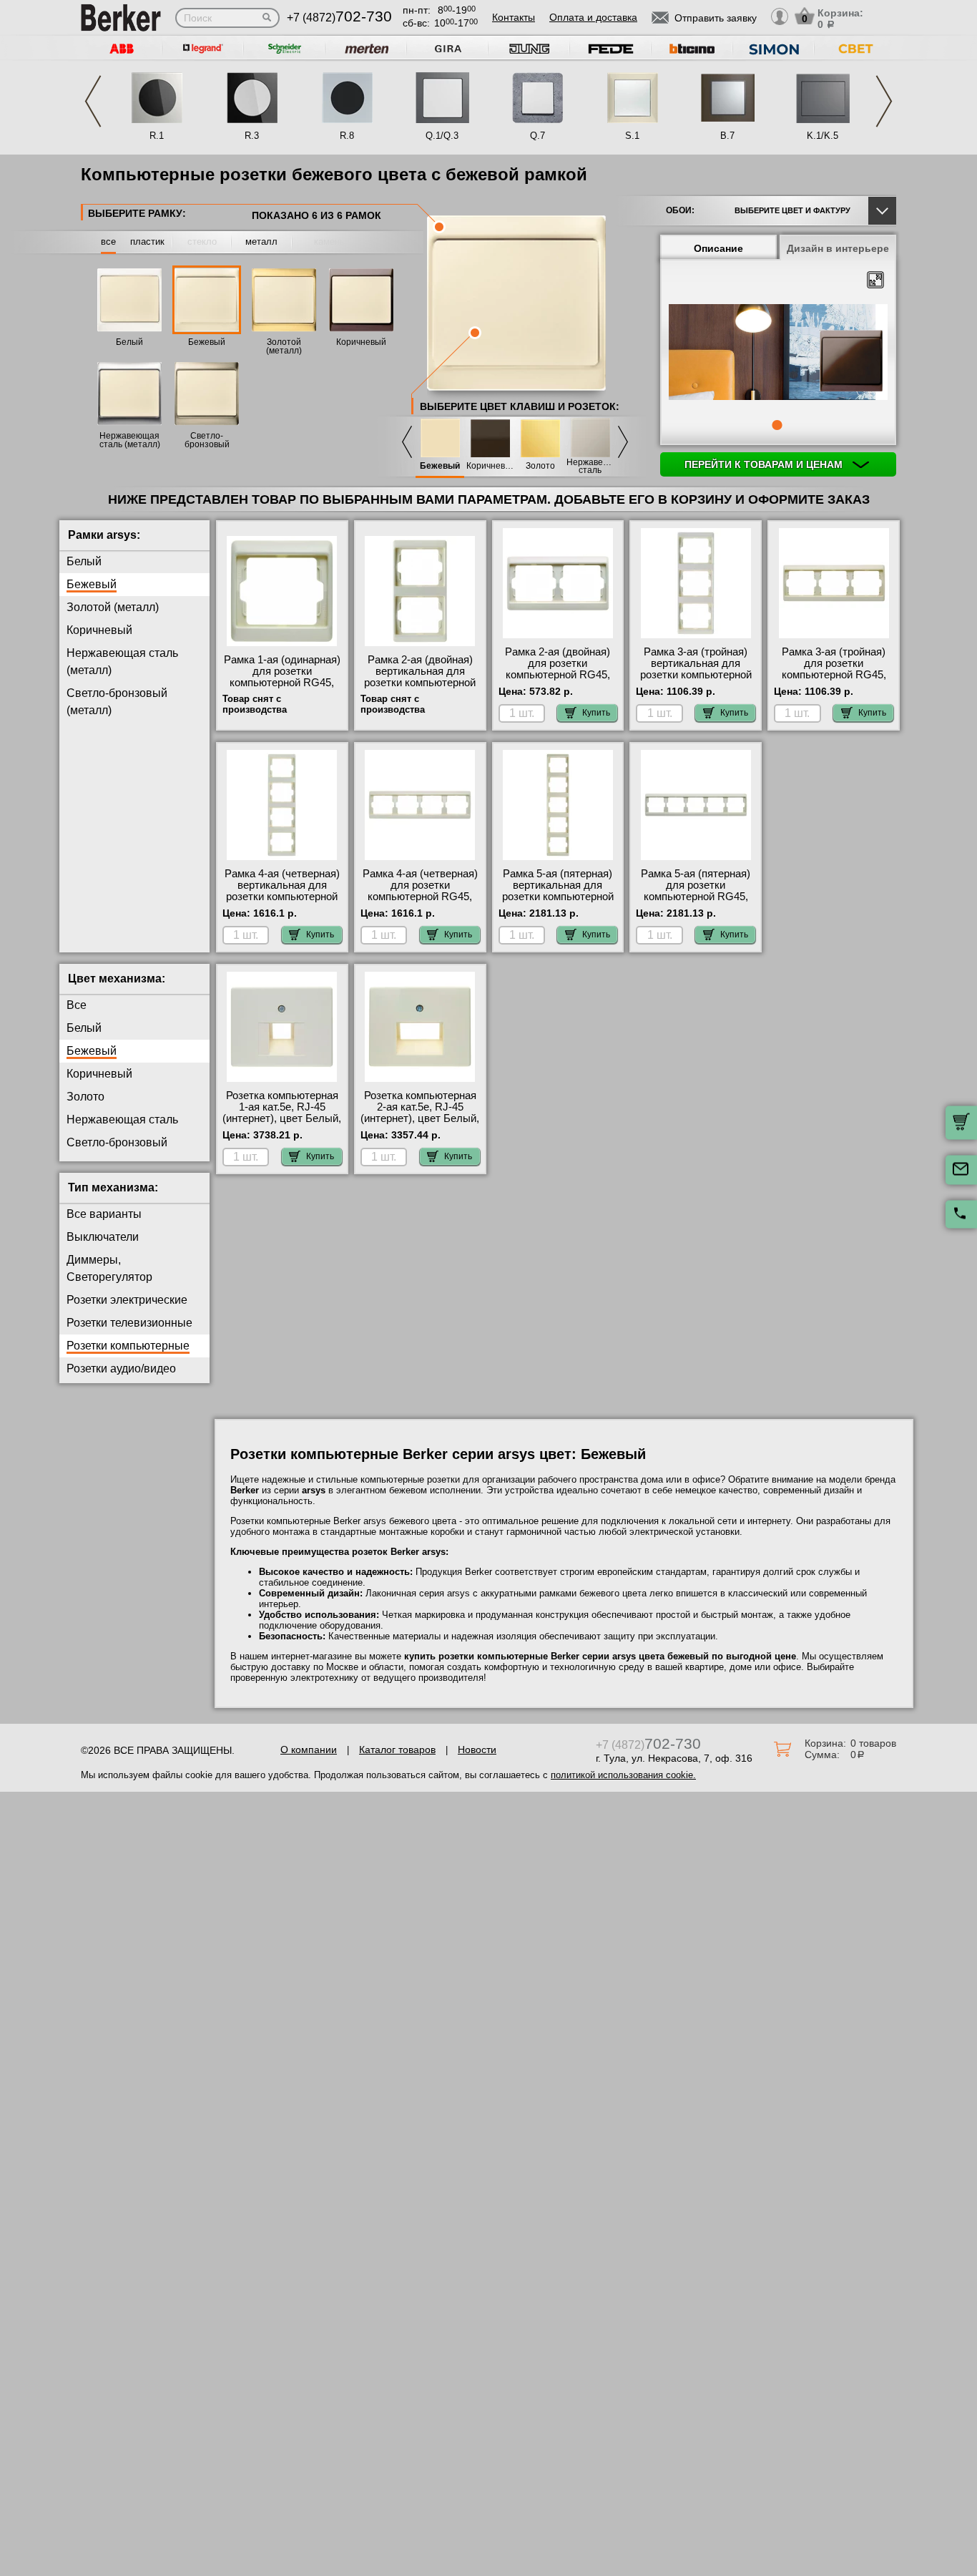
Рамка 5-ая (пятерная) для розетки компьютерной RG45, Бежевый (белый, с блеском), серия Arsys (696, 897)
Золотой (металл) (284, 346)
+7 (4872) (339, 18)
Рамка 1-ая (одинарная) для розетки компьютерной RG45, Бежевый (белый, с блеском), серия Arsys (282, 683)
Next (884, 101)
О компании (309, 1750)
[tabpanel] (778, 353)
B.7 (727, 136)
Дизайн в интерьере (838, 248)
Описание (718, 248)
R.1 (157, 136)
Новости (477, 1750)
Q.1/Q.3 (442, 136)
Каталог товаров (397, 1750)
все (108, 241)
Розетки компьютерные (128, 1346)
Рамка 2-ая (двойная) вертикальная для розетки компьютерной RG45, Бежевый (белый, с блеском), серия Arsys (420, 688)
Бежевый (207, 342)
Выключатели (103, 1237)
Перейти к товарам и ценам (765, 464)
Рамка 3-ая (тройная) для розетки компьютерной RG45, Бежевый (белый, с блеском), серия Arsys (834, 675)
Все (77, 1005)
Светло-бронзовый (117, 1142)
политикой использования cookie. (623, 1775)
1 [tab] (777, 425)
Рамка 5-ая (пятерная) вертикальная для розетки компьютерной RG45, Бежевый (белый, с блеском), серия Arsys (558, 902)
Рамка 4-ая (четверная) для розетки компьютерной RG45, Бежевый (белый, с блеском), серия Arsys (420, 897)
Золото (540, 466)
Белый (129, 342)
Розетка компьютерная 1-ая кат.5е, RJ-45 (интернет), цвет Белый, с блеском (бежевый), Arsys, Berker (282, 1118)
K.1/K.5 (823, 136)
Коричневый (361, 342)
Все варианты (104, 1214)
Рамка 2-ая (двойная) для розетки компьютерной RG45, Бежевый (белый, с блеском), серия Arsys (558, 675)
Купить (596, 713)
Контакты (514, 17)
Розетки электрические (127, 1300)
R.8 (347, 136)
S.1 (632, 136)
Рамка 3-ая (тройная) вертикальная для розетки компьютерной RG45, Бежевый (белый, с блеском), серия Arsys (696, 680)
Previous (93, 101)
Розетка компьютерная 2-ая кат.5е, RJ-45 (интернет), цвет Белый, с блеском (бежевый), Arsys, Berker (420, 1118)
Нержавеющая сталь (590, 467)
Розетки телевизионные (129, 1323)
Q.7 (537, 136)
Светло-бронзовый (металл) (207, 444)
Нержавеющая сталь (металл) (130, 440)
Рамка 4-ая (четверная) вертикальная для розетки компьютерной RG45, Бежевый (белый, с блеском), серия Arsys (282, 902)
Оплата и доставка (593, 17)
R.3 (252, 136)
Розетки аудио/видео (121, 1368)
